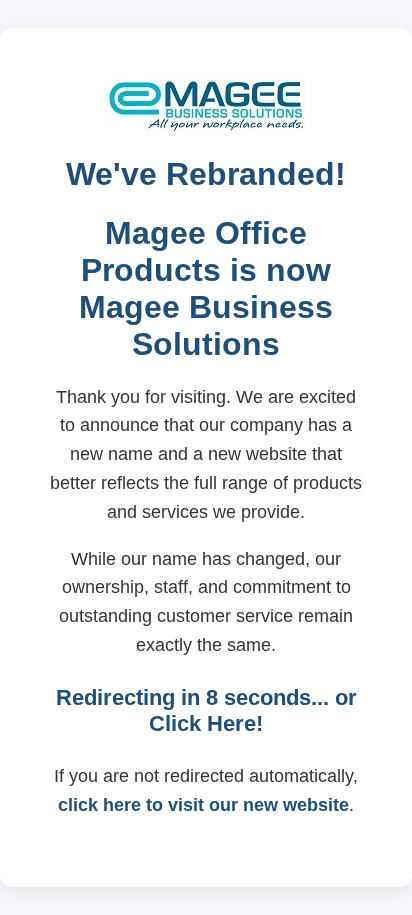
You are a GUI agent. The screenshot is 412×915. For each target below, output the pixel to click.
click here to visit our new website (203, 805)
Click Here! (206, 723)
